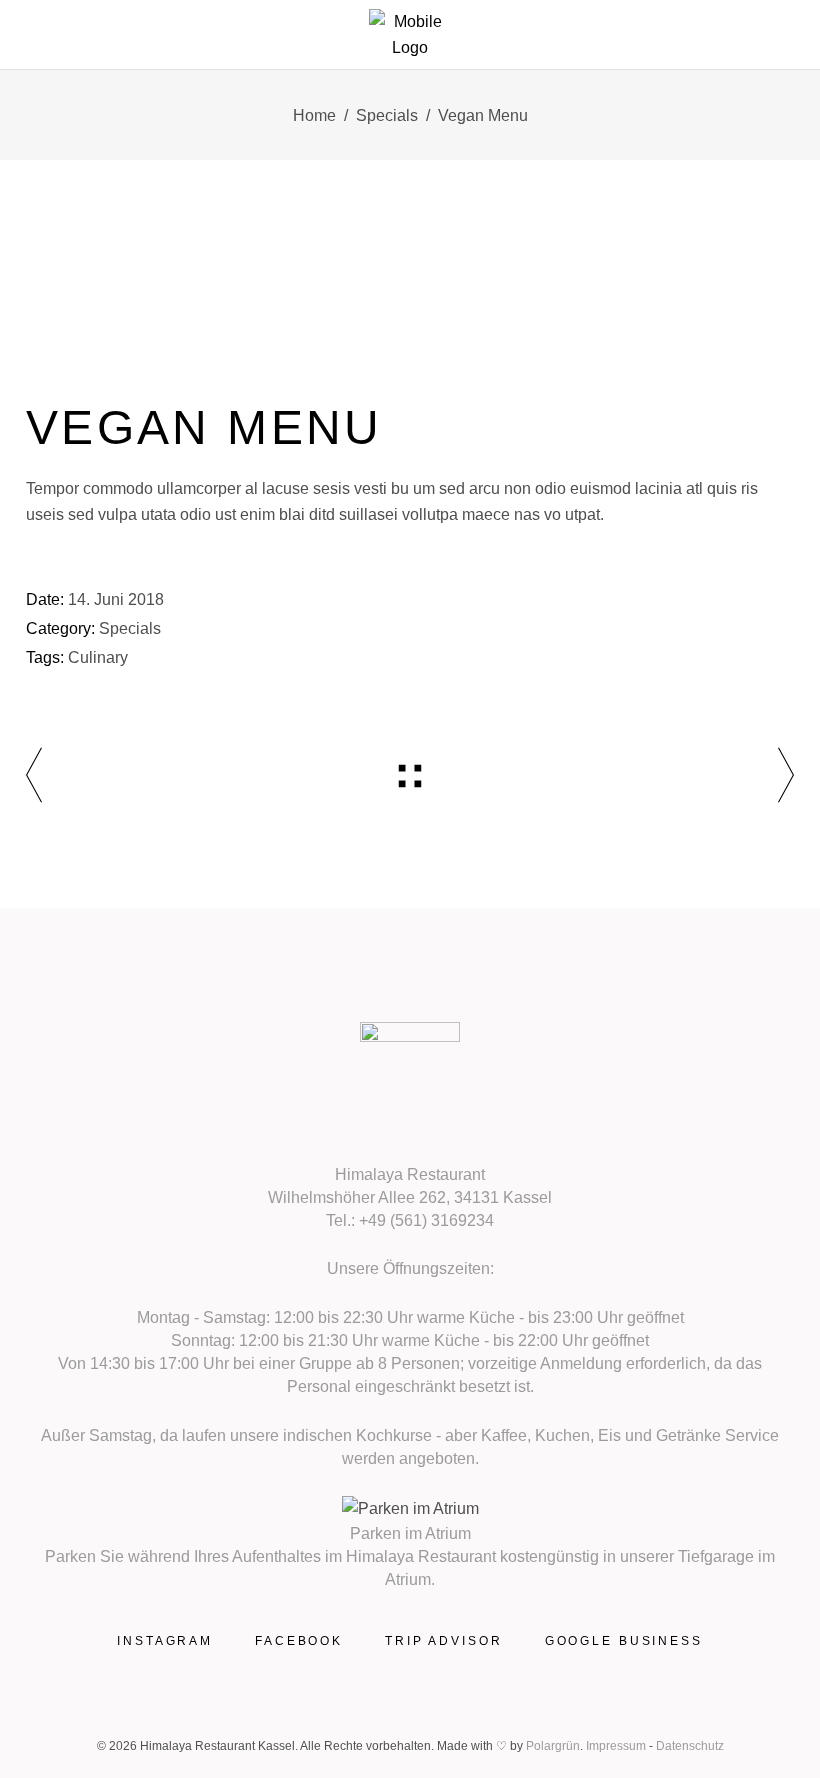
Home (314, 115)
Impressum (616, 1746)
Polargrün (553, 1746)
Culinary (98, 657)
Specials (387, 115)
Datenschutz (690, 1746)
